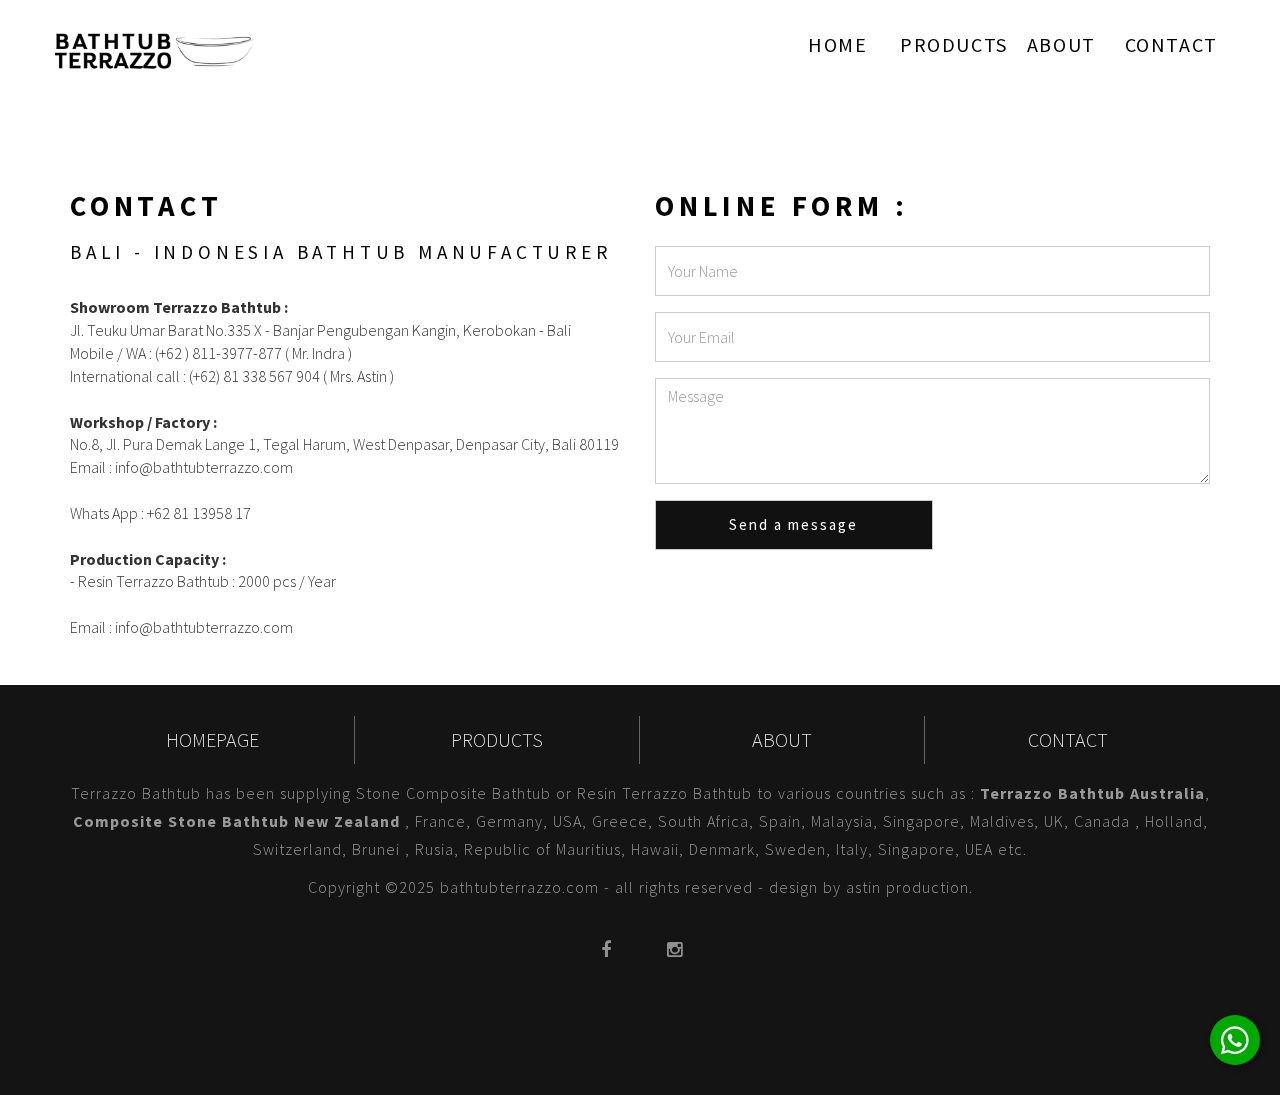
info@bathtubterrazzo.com (202, 467)
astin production (907, 887)
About (1061, 44)
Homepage (212, 739)
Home (837, 44)
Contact (1171, 44)
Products (954, 44)
